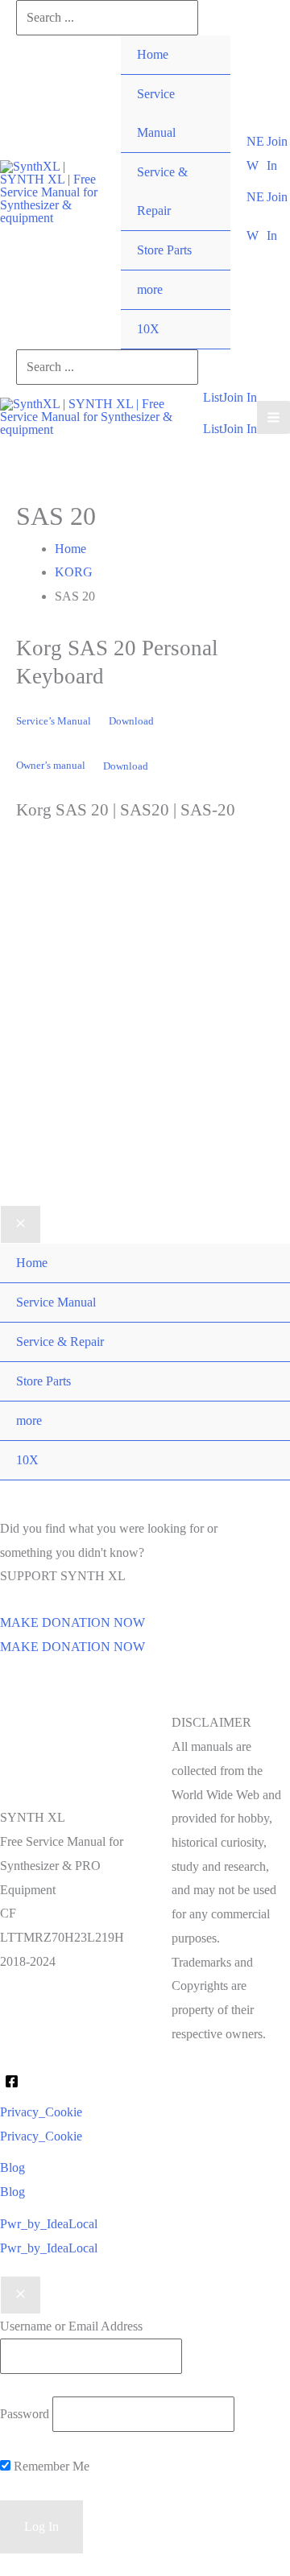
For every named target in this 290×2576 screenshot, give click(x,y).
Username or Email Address (71, 2326)
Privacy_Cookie (41, 2136)
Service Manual (156, 113)
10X (148, 329)
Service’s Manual (54, 721)
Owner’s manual (51, 766)
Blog (12, 2192)
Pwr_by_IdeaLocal (49, 2248)
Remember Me (50, 2466)
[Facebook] (12, 2081)
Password (25, 2414)
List (213, 429)
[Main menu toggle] (273, 417)
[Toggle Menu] (202, 270)
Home (153, 54)
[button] (257, 153)
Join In (240, 429)
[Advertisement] (145, 1038)
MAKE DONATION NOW (72, 1647)
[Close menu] (21, 1224)
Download (131, 721)
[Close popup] (21, 2295)
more (150, 289)
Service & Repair (162, 191)
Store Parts (164, 250)
